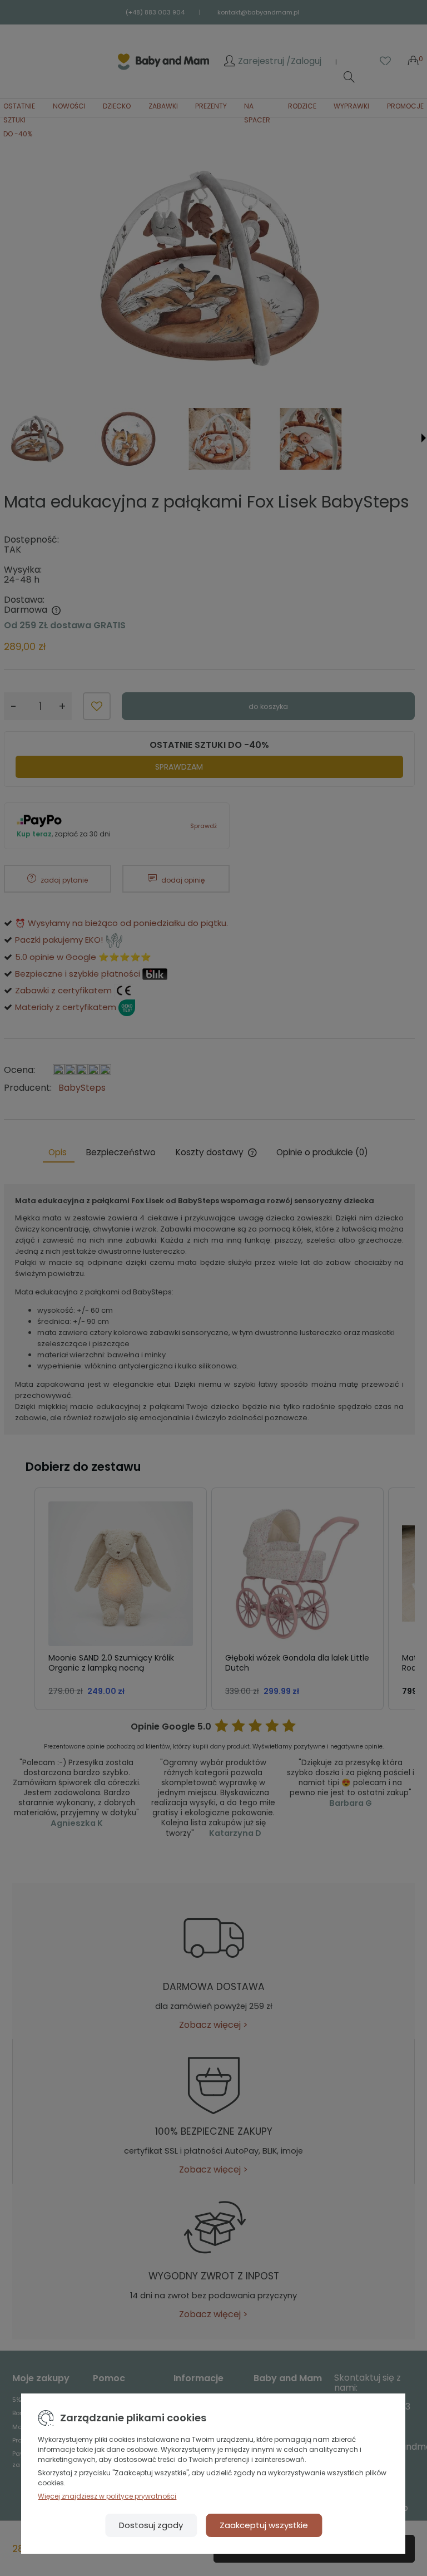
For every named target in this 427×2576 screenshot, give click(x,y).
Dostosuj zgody (151, 2525)
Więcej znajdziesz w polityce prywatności (107, 2496)
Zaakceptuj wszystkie (264, 2525)
